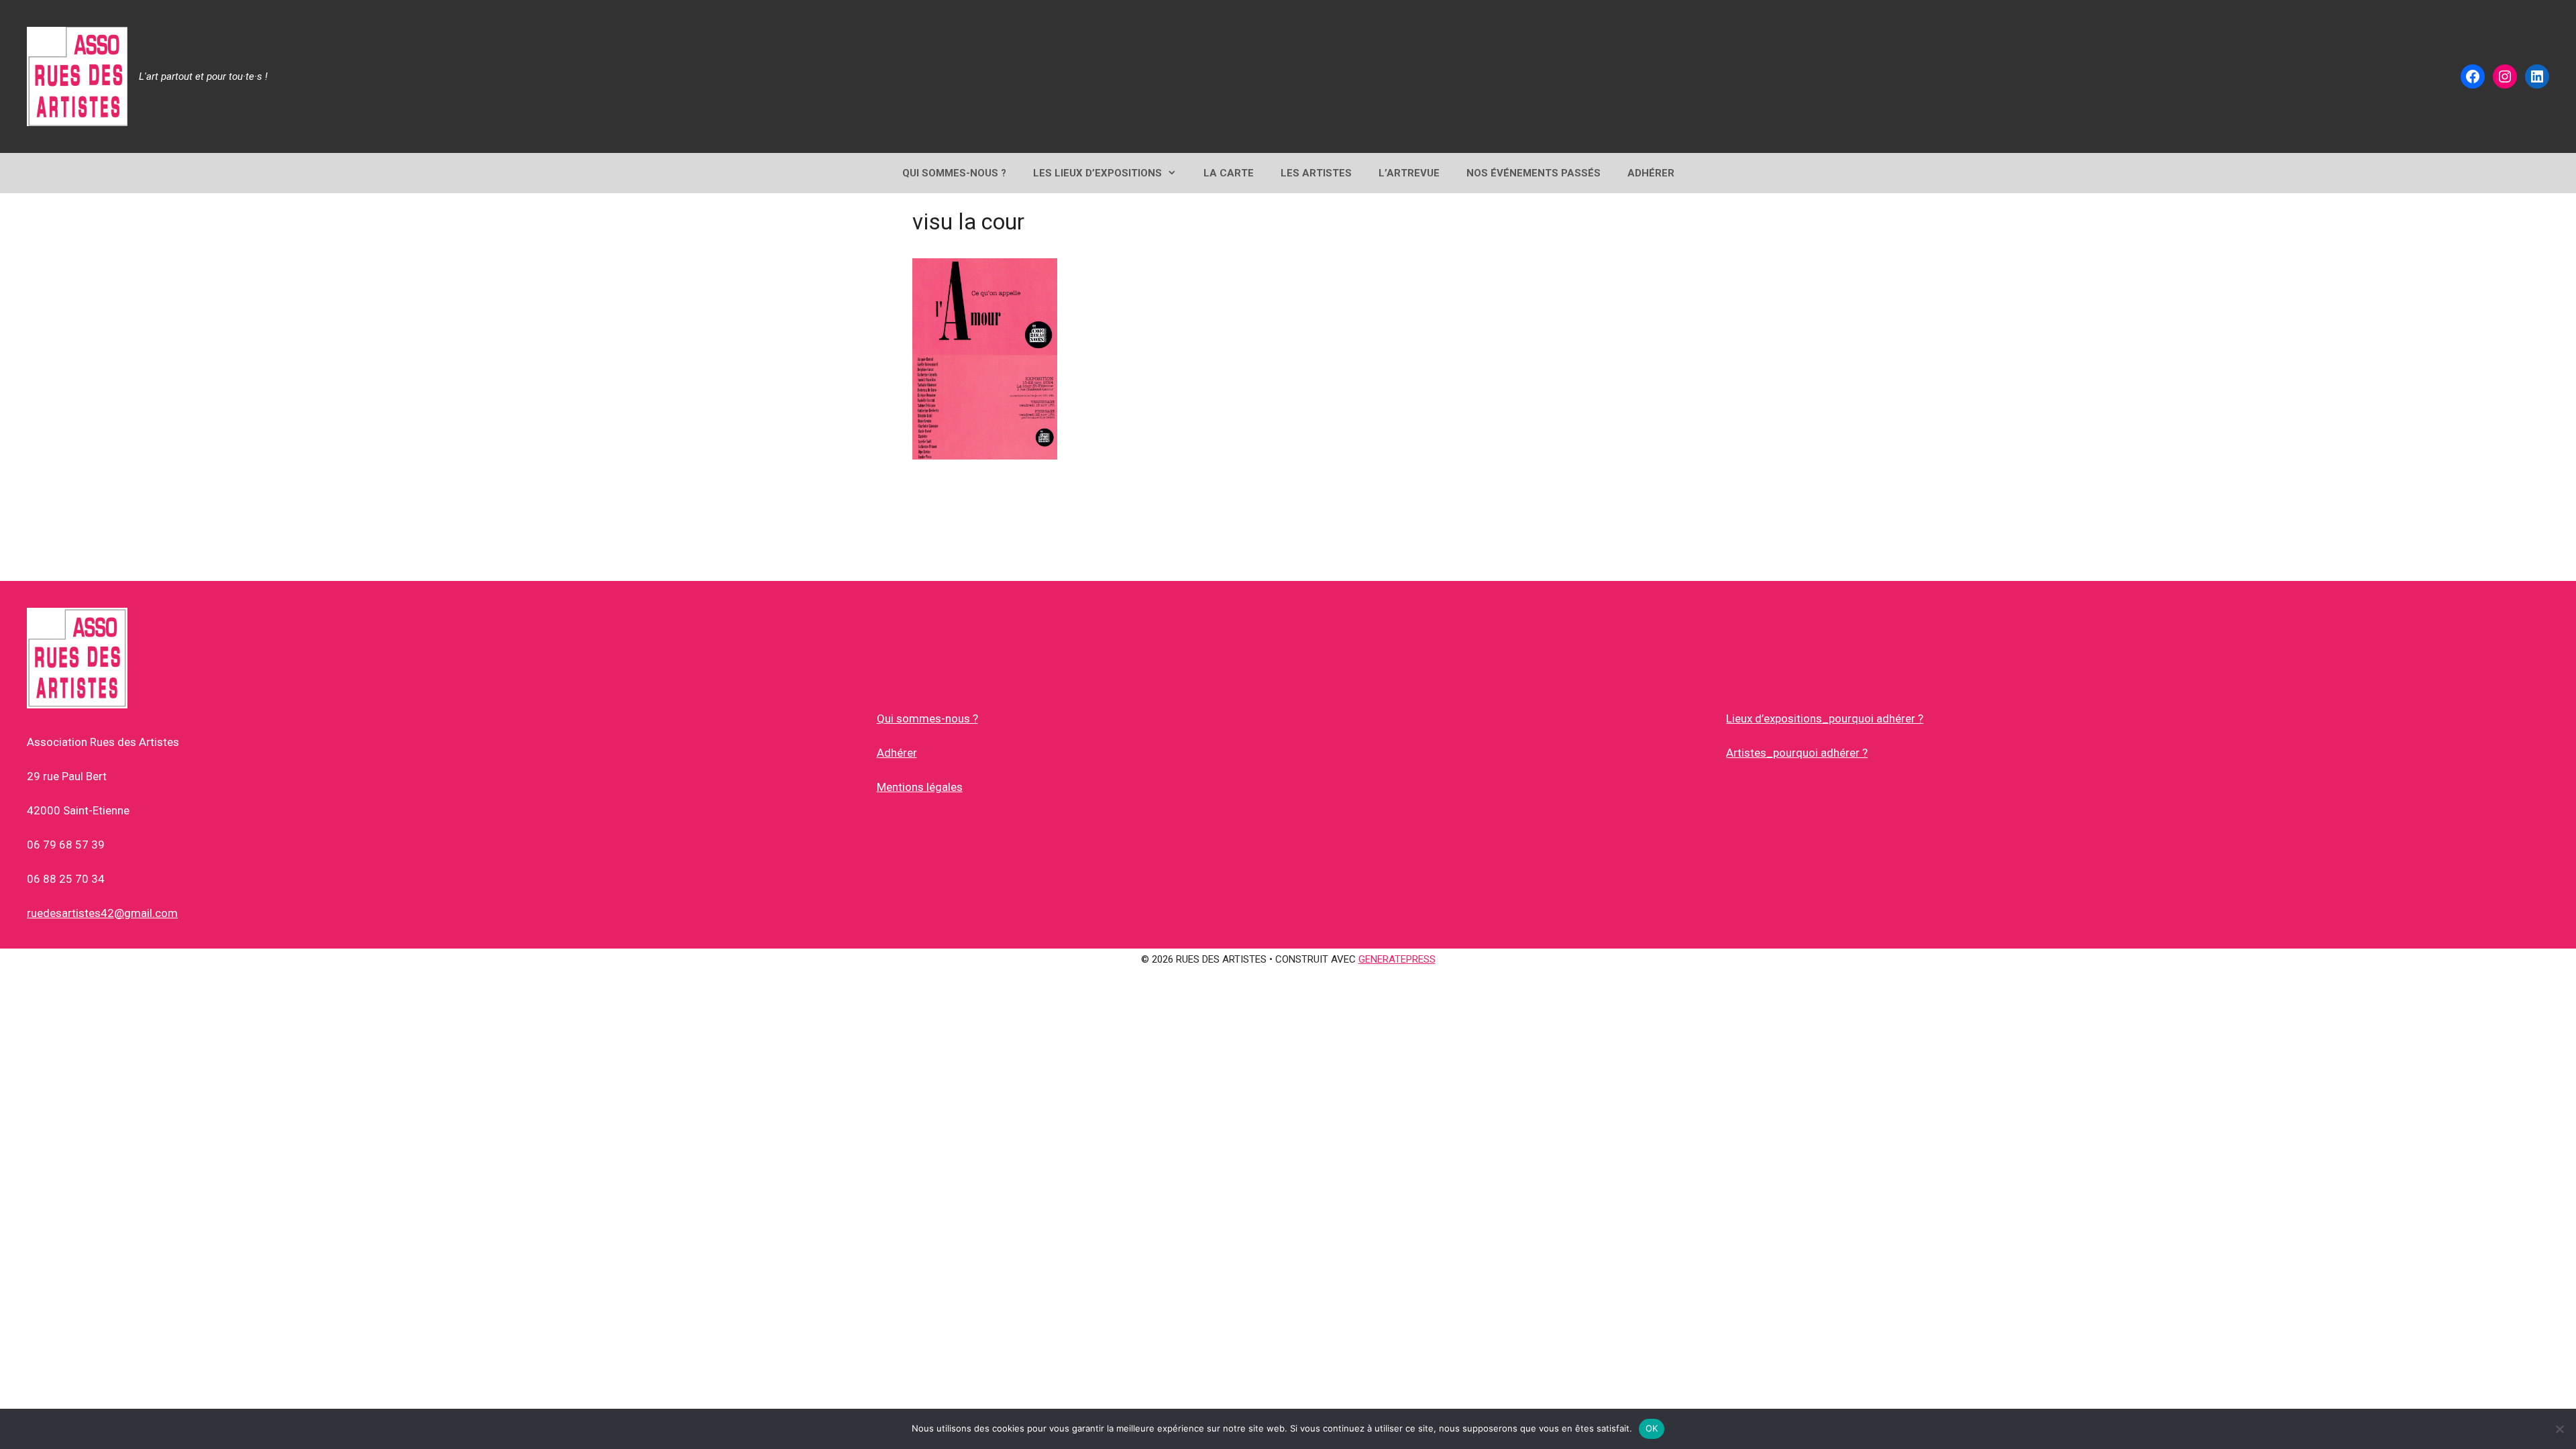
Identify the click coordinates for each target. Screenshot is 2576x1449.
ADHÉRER (1651, 173)
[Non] (2559, 1429)
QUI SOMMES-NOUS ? (954, 173)
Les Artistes (1316, 173)
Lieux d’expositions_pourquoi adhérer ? (1825, 718)
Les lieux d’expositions (1097, 173)
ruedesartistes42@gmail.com (102, 913)
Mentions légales (920, 787)
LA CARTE (1229, 173)
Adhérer (897, 753)
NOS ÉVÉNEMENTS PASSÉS (1534, 173)
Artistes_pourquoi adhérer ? (1797, 753)
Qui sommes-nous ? (927, 718)
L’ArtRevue (1409, 173)
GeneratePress (1397, 959)
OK (1652, 1428)
